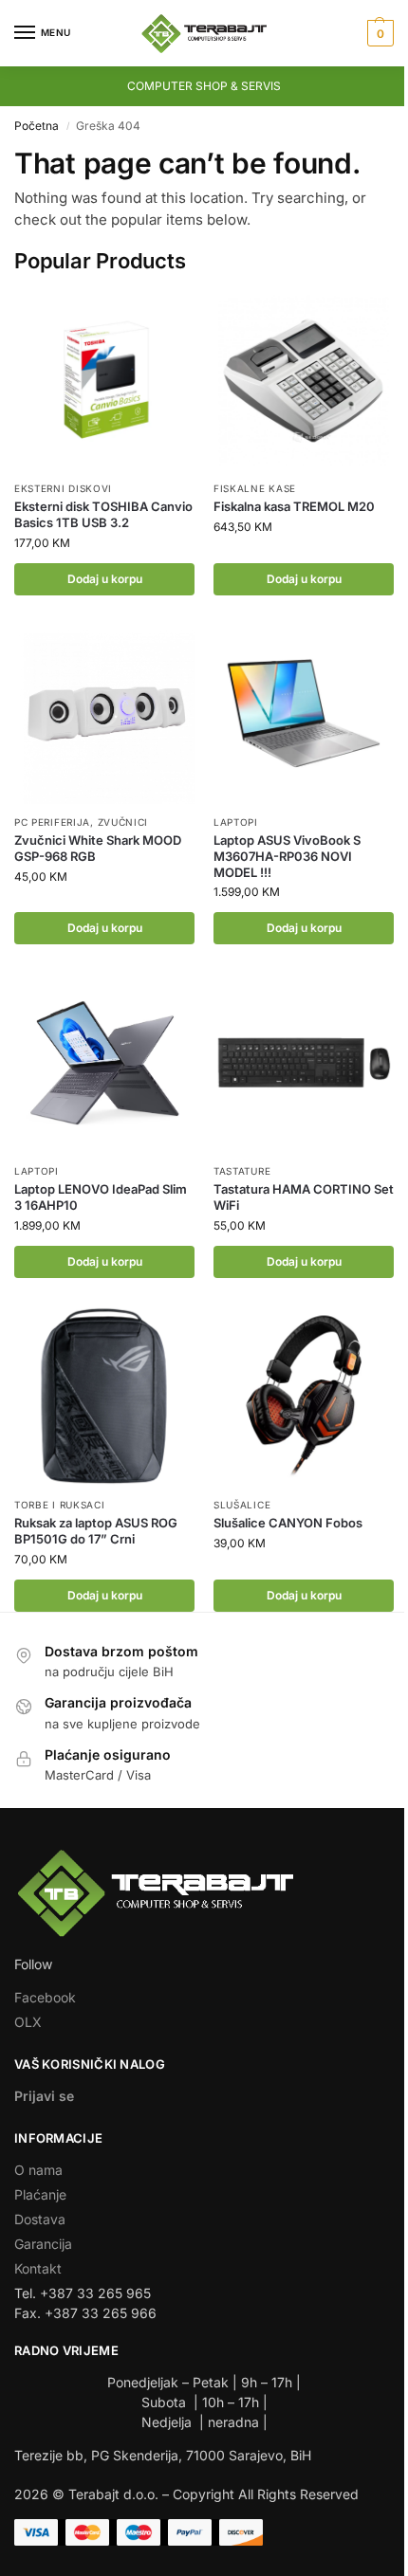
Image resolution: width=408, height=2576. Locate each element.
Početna (37, 126)
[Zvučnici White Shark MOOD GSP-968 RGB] (104, 714)
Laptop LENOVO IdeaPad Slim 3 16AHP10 (101, 1197)
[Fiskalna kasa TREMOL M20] (304, 380)
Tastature (242, 1171)
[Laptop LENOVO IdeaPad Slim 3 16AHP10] (104, 1063)
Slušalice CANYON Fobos (288, 1523)
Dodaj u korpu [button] (105, 579)
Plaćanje (40, 2194)
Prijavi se (44, 2096)
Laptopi (236, 822)
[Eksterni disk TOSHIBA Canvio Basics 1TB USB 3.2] (104, 380)
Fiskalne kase (255, 488)
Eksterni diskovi (63, 488)
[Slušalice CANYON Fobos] (304, 1397)
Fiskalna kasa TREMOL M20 (294, 506)
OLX (28, 2022)
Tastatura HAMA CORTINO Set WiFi (304, 1197)
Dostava (40, 2219)
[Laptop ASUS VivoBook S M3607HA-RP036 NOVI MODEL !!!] (304, 714)
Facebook (45, 1997)
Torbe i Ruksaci (60, 1505)
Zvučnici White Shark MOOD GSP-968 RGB (98, 848)
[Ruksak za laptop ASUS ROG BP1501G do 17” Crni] (104, 1397)
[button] (378, 33)
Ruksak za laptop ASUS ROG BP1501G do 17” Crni (96, 1531)
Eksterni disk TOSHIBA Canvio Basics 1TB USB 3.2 (103, 514)
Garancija (43, 2244)
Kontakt (38, 2268)
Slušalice (242, 1505)
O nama (38, 2170)
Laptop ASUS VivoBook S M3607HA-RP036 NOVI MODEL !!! (287, 856)
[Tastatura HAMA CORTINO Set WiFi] (304, 1063)
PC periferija (52, 822)
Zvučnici (123, 822)
